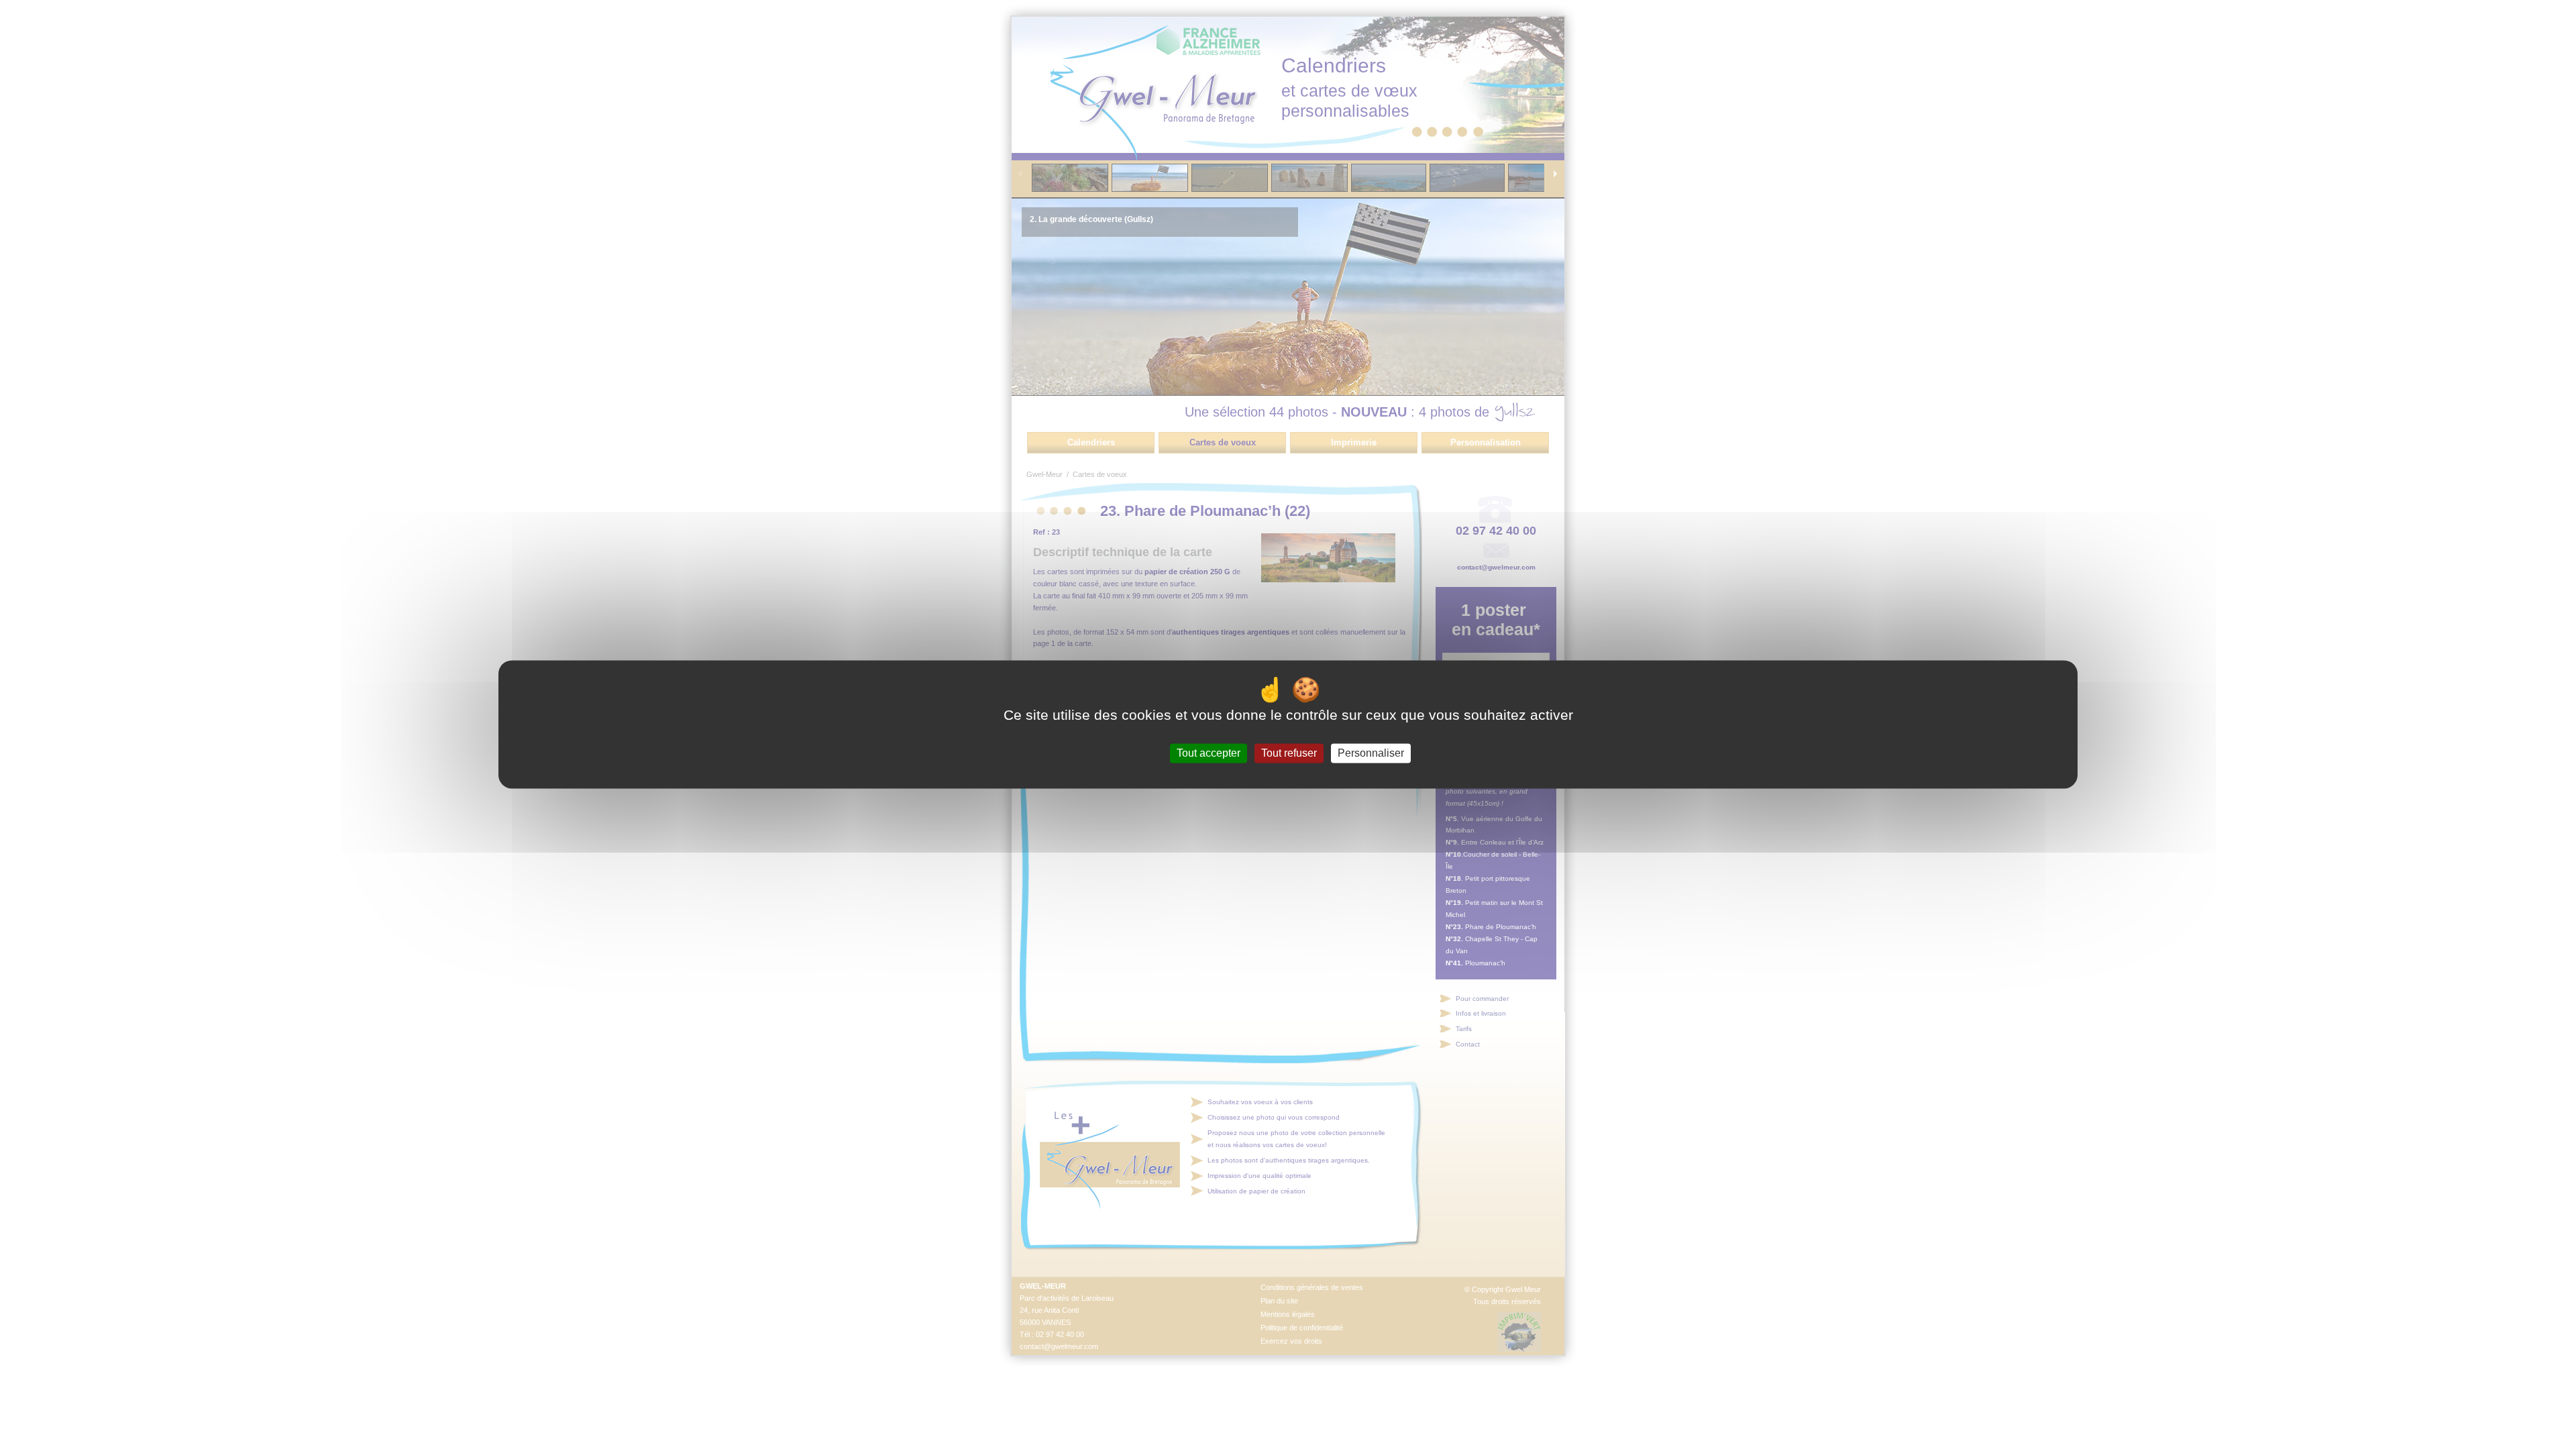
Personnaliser (1371, 753)
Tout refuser (1289, 753)
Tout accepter (1209, 753)
